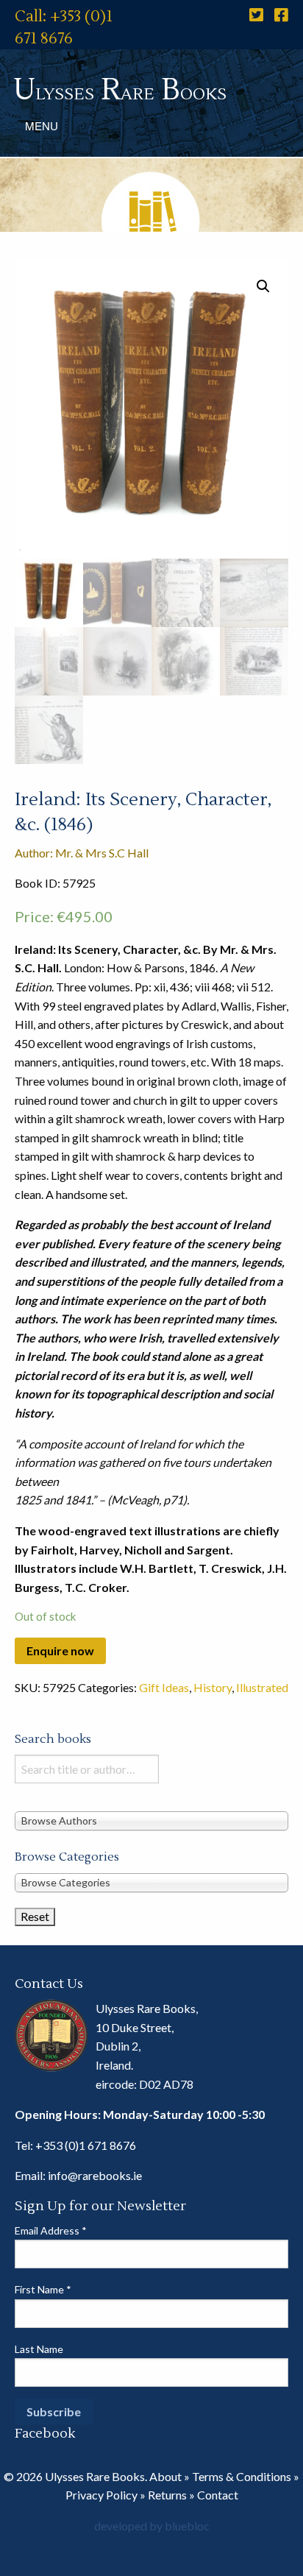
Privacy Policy (101, 2495)
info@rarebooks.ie (95, 2175)
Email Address (51, 2230)
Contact (218, 2495)
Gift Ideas (164, 1687)
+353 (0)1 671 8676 (86, 2145)
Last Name (39, 2349)
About (165, 2476)
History (213, 1687)
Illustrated (262, 1687)
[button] (263, 286)
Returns (167, 2495)
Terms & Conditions (242, 2476)
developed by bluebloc (152, 2526)
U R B (120, 90)
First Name (43, 2289)
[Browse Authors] (151, 1820)
